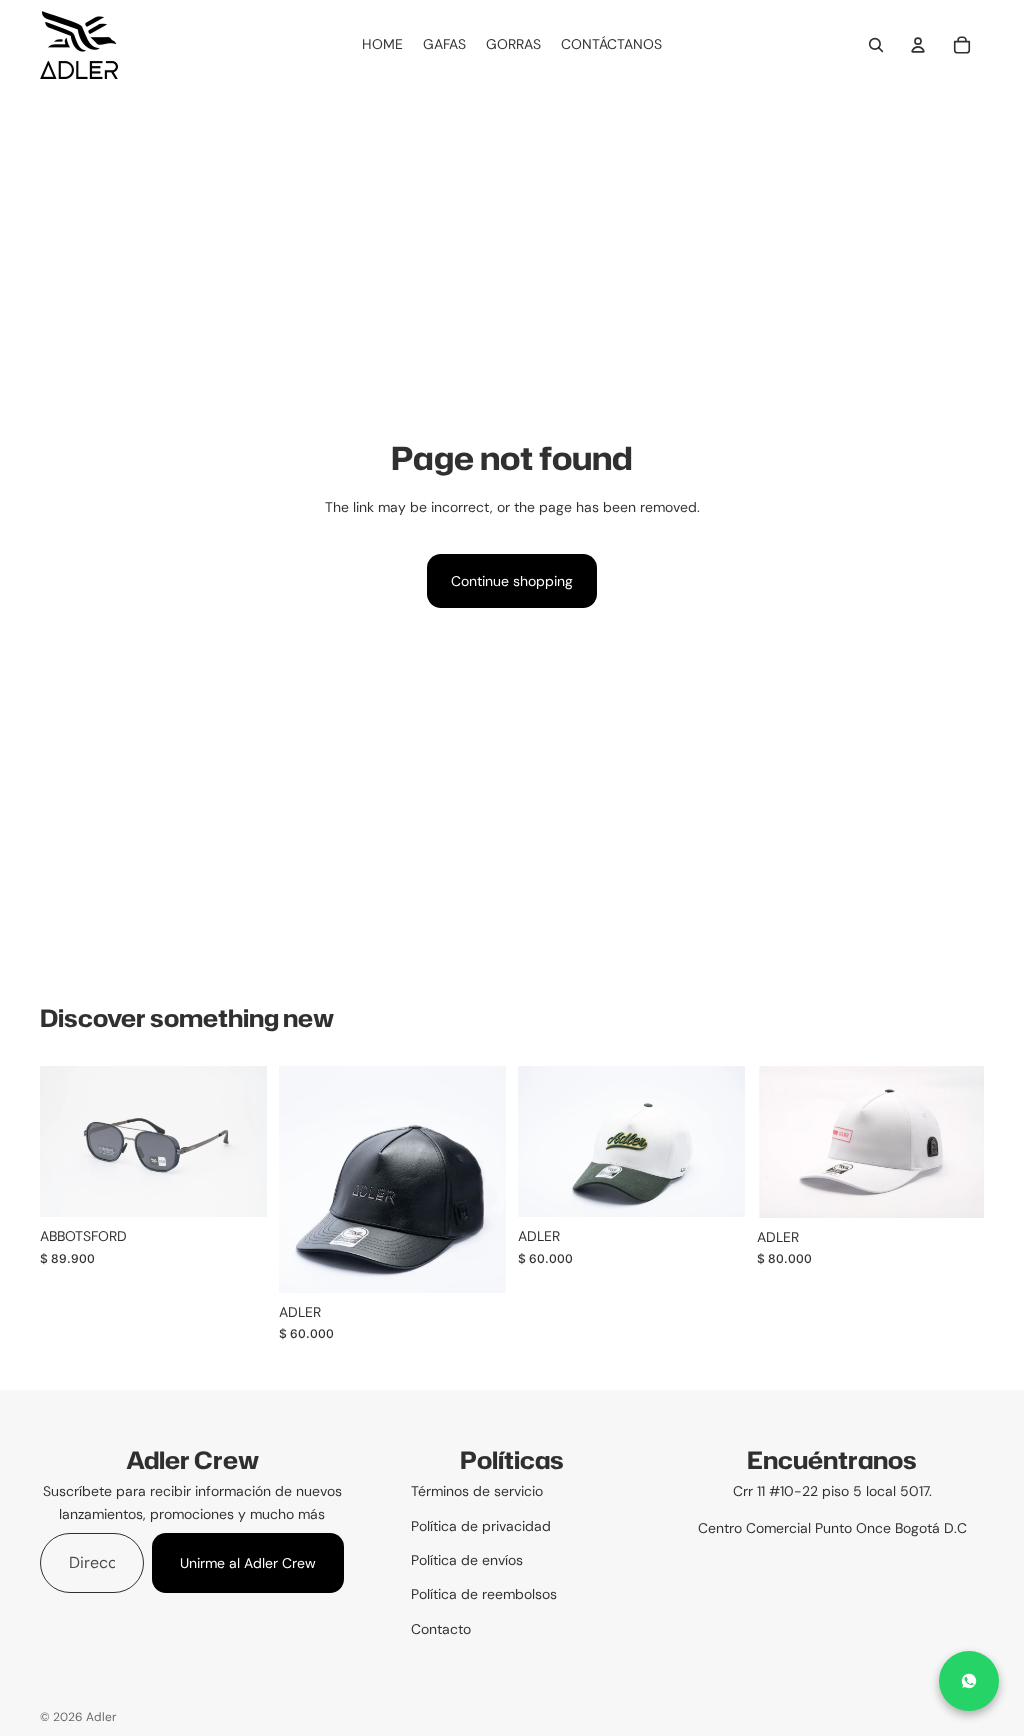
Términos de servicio (477, 1491)
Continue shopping (512, 581)
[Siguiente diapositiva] (484, 1180)
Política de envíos (467, 1560)
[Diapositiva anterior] (301, 1180)
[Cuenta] (918, 45)
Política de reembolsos (484, 1594)
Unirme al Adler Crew (248, 1563)
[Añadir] (714, 1187)
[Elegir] (236, 1187)
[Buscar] (876, 45)
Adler (101, 1717)
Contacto (441, 1629)
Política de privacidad (481, 1526)
